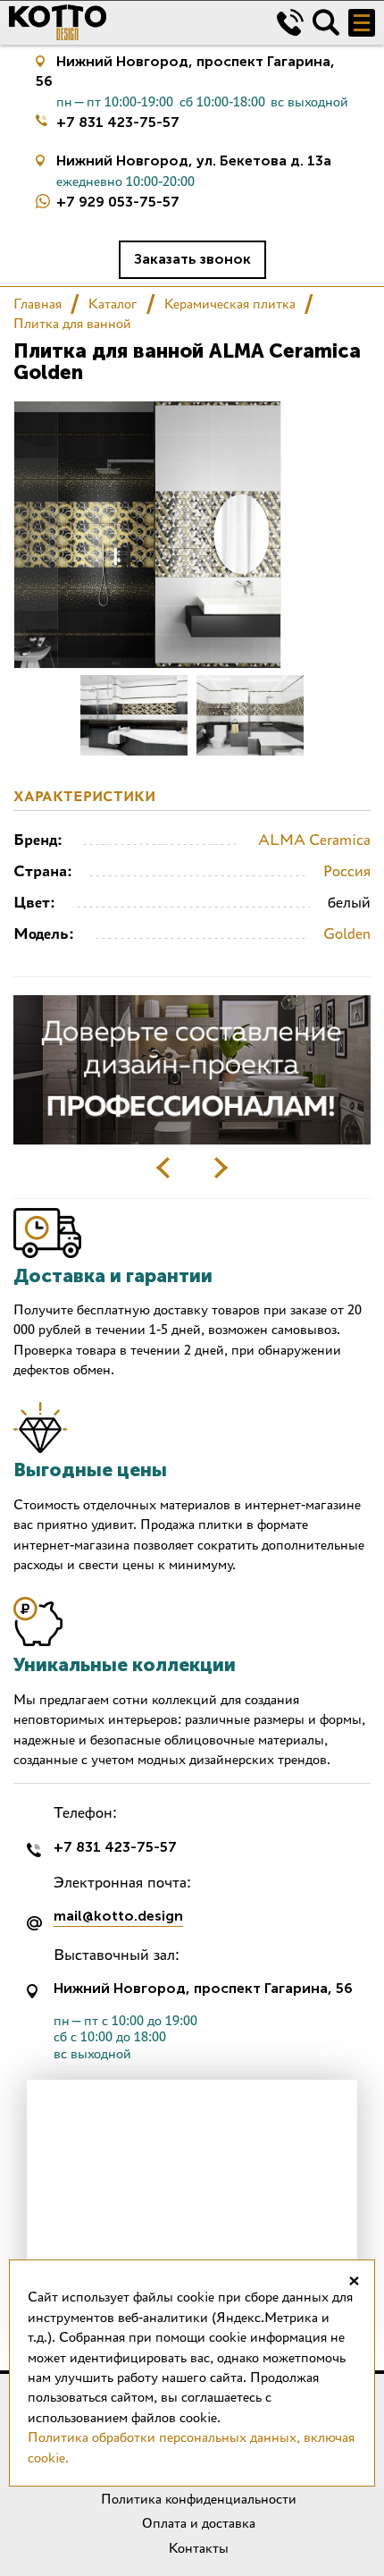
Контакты (199, 2548)
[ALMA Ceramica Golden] (134, 715)
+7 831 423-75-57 (118, 122)
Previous (163, 1168)
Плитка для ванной (72, 323)
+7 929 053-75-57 (118, 202)
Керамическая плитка (230, 304)
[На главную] (129, 22)
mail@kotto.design (118, 1917)
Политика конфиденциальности (199, 2499)
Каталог (113, 304)
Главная (38, 304)
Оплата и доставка (199, 2523)
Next (221, 1168)
